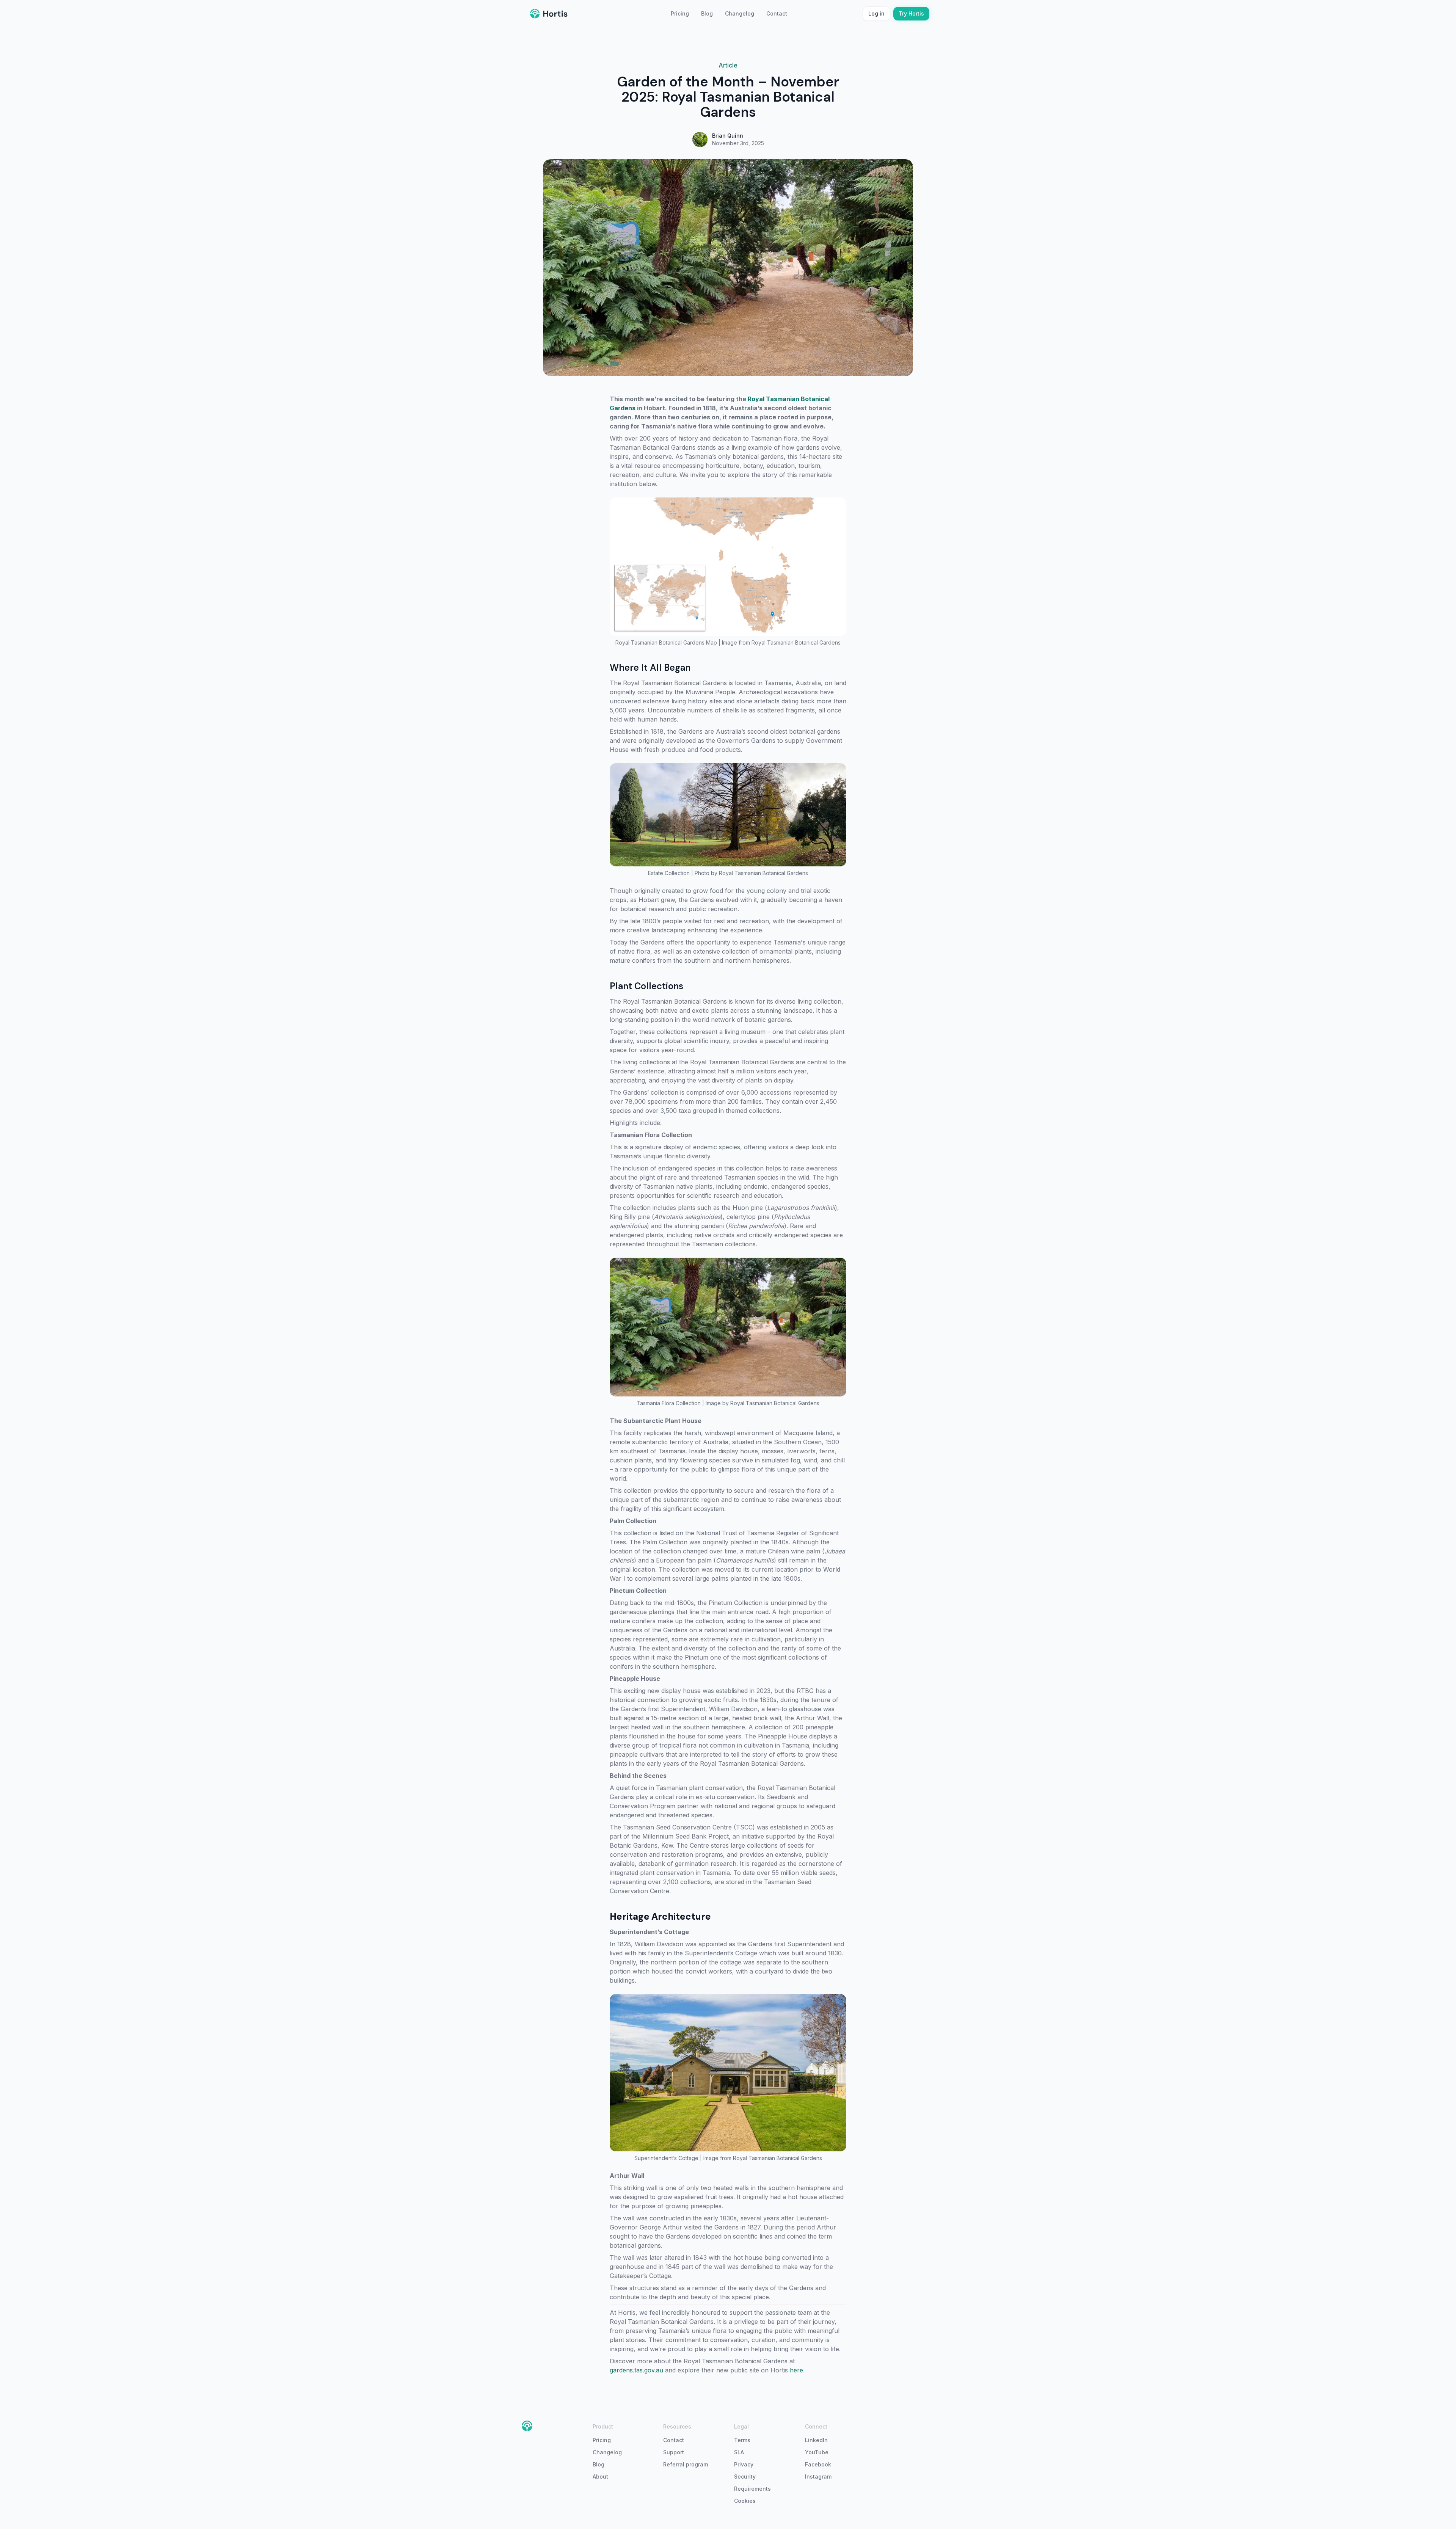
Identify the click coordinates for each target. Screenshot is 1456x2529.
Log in (876, 13)
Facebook (818, 2464)
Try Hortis (911, 13)
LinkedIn (816, 2440)
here (796, 2370)
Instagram (818, 2476)
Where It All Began (650, 668)
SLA (739, 2452)
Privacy (744, 2464)
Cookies (745, 2501)
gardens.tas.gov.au (636, 2370)
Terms (742, 2440)
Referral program (686, 2464)
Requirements (752, 2489)
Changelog (740, 13)
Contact (777, 13)
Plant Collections (646, 986)
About (600, 2476)
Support (674, 2452)
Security (745, 2476)
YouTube (817, 2452)
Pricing (680, 13)
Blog (707, 13)
